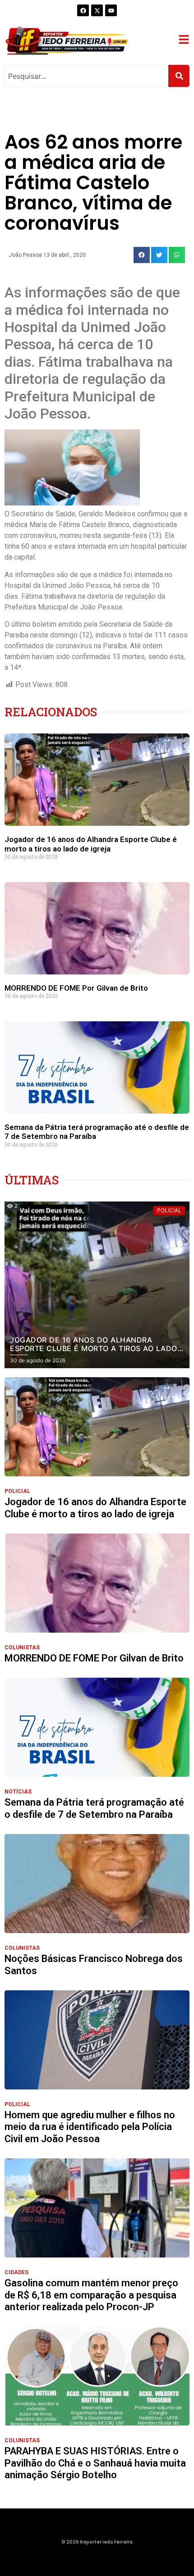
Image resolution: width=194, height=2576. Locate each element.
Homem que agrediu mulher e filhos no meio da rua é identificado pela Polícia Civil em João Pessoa (90, 2127)
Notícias (18, 1792)
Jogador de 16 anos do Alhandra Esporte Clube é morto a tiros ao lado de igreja (91, 844)
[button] (142, 255)
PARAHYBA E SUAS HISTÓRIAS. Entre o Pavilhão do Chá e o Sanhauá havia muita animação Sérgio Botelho (95, 2463)
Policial (17, 1491)
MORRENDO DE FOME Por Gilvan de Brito (76, 988)
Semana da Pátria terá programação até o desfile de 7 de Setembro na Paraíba (94, 1808)
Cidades (16, 2272)
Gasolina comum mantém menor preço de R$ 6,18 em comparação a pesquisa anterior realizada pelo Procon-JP (91, 2295)
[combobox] (86, 76)
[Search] (179, 76)
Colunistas (22, 1648)
